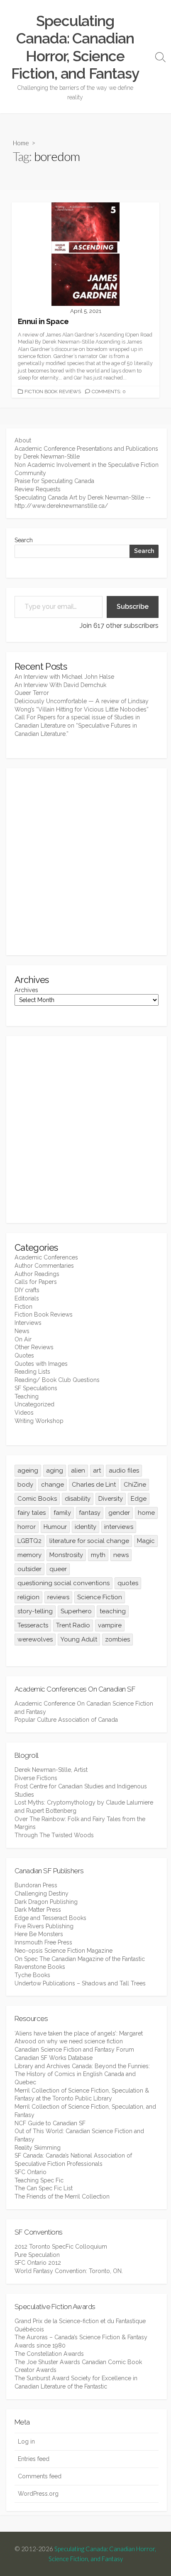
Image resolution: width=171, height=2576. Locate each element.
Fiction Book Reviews (53, 392)
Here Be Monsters (39, 1934)
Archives (26, 990)
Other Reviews (34, 1347)
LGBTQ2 (29, 1541)
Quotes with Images (41, 1364)
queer (58, 1569)
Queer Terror (32, 693)
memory (29, 1555)
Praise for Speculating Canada (54, 481)
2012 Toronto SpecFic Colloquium (61, 2247)
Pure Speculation (37, 2255)
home (146, 1513)
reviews (58, 1597)
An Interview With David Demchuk (60, 685)
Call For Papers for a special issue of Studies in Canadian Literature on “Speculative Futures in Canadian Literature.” (77, 725)
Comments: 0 (109, 392)
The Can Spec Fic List (44, 2188)
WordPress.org (38, 2494)
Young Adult (79, 1639)
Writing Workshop (39, 1421)
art (97, 1471)
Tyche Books (32, 1975)
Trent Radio (73, 1625)
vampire (110, 1625)
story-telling (35, 1611)
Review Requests (38, 489)
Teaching (27, 1396)
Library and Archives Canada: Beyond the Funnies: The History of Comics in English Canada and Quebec (82, 2074)
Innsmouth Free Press (43, 1942)
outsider (29, 1569)
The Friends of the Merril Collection (62, 2196)
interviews (119, 1527)
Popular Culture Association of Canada (66, 1720)
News (22, 1331)
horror (27, 1527)
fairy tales (32, 1513)
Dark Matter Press (38, 1910)
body (25, 1485)
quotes (128, 1583)
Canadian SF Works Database (54, 2058)
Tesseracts (33, 1625)
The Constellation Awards (49, 2354)
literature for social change (89, 1541)
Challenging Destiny (42, 1894)
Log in (26, 2441)
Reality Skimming (38, 2148)
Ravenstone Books (40, 1967)
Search (24, 540)
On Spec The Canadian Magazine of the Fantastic (80, 1959)
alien (78, 1471)
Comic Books (37, 1499)
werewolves (35, 1639)
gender (119, 1513)
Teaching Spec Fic (39, 2180)
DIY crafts (27, 1290)
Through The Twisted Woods (54, 1835)
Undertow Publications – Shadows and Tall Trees (80, 1983)
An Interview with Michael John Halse (64, 677)
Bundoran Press (36, 1885)
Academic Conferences (46, 1257)
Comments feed (40, 2476)
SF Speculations (36, 1388)
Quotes (24, 1355)
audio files (124, 1471)
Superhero (76, 1611)
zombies (117, 1639)
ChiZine (135, 1485)
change (53, 1485)
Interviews (28, 1323)
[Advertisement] (85, 862)
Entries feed (34, 2459)
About (23, 440)
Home (21, 143)
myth (98, 1555)
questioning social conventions (64, 1583)
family (62, 1513)
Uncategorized (34, 1404)
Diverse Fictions (36, 1778)
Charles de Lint (94, 1485)
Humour (55, 1527)
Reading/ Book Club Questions (57, 1380)
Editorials (27, 1298)
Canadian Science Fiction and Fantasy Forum (74, 2050)
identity (85, 1527)
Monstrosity (66, 1555)
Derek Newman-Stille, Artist (51, 1770)
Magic (146, 1541)
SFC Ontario (31, 2172)
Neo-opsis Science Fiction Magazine (64, 1951)
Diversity (111, 1499)
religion (28, 1597)
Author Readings (37, 1274)
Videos (24, 1413)
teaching (113, 1611)
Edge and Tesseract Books (50, 1918)
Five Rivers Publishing (44, 1926)
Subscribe (133, 607)
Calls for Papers (36, 1282)
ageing (28, 1471)
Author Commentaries (44, 1266)
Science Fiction (100, 1597)
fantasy (90, 1513)
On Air (23, 1339)
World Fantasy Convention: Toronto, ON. (69, 2271)
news (121, 1555)
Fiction (23, 1307)
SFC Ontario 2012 (38, 2263)
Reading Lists (32, 1372)
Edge (139, 1499)
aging (55, 1471)
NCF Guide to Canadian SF (50, 2123)
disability (78, 1499)
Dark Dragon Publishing (46, 1902)
